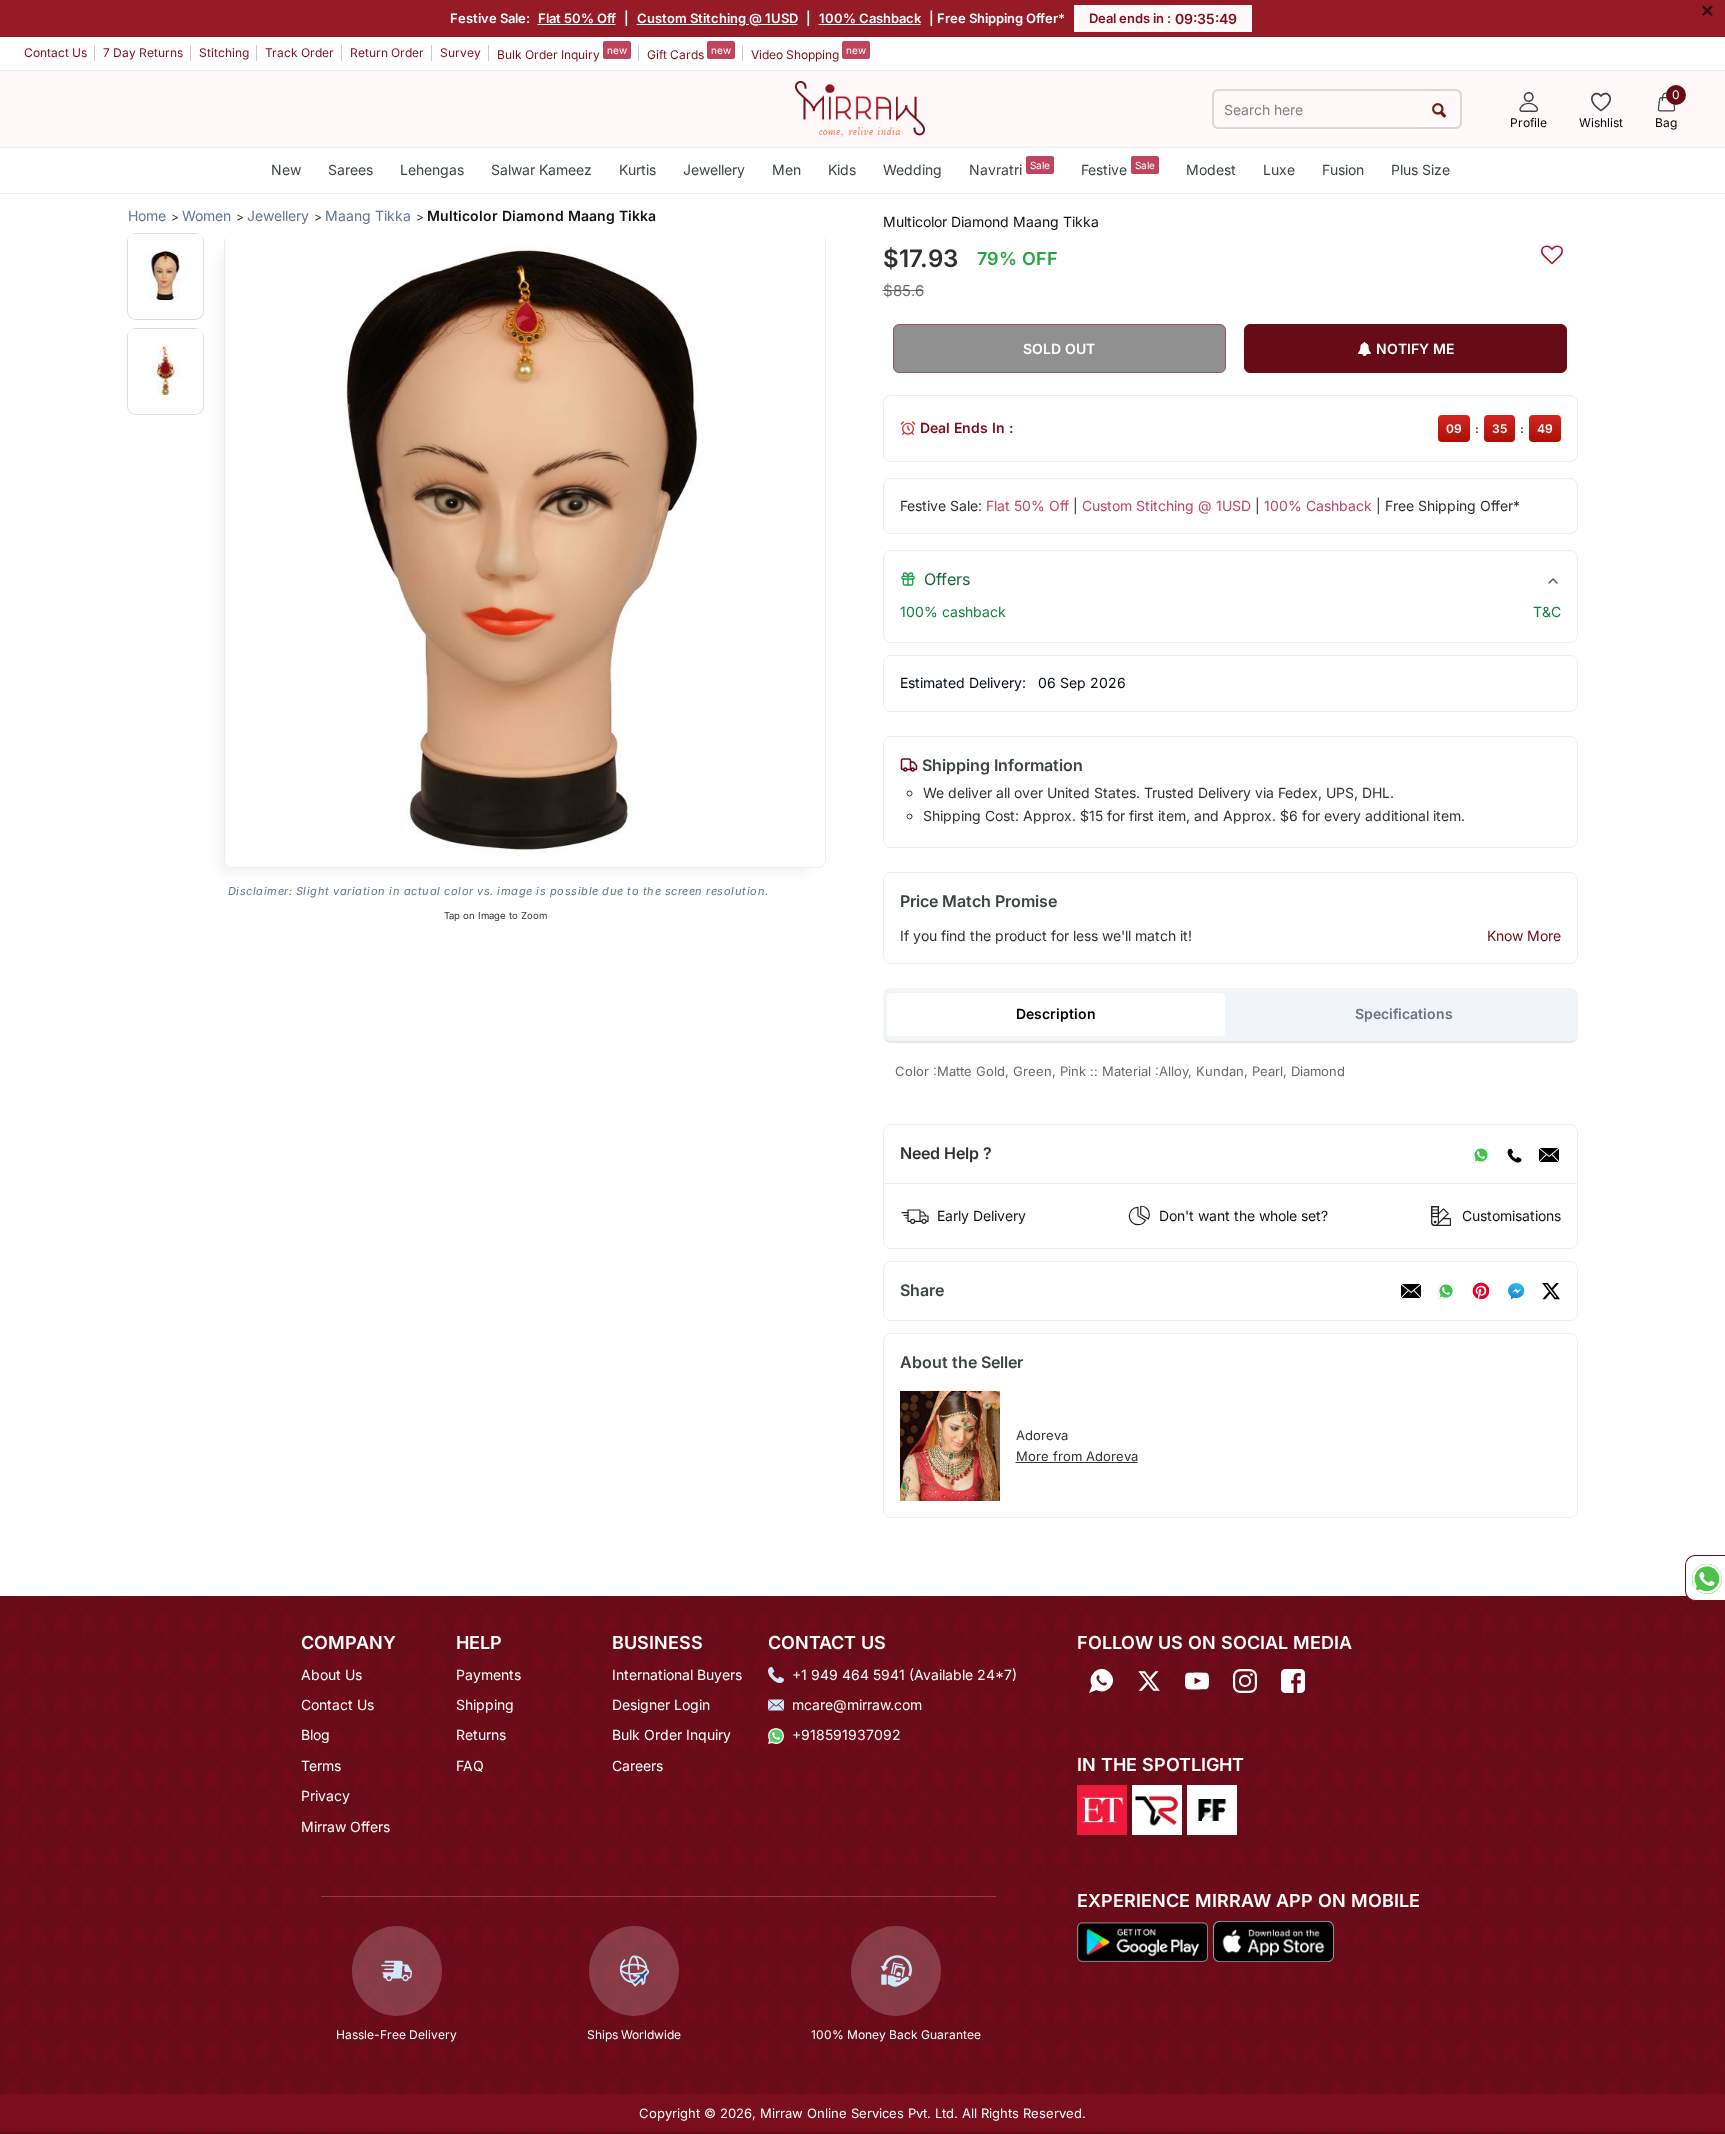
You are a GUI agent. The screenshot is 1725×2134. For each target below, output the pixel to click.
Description (1056, 1013)
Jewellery (714, 169)
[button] (165, 275)
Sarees (350, 169)
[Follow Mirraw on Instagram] (1245, 1681)
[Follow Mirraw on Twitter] (1149, 1681)
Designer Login (661, 1704)
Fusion (1343, 169)
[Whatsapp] (1101, 1681)
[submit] (1439, 109)
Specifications (1404, 1013)
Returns (481, 1734)
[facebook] (1516, 1291)
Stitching (224, 52)
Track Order (299, 52)
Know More (1524, 935)
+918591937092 (846, 1734)
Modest (1211, 169)
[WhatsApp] (1481, 1154)
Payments (488, 1674)
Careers (637, 1765)
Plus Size (1420, 169)
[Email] (1549, 1154)
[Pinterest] (1481, 1291)
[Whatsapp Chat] (1705, 1578)
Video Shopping (808, 53)
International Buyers (677, 1674)
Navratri (1009, 168)
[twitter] (1551, 1291)
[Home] (860, 107)
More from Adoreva (1077, 1456)
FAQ (470, 1765)
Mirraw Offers (345, 1826)
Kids (842, 169)
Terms (321, 1765)
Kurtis (637, 169)
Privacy (325, 1795)
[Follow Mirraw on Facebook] (1293, 1681)
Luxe (1279, 169)
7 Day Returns (143, 52)
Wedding (912, 169)
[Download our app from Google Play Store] (1143, 1940)
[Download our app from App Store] (1273, 1940)
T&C (1547, 611)
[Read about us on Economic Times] (1102, 1808)
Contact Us (55, 52)
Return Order (387, 52)
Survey (460, 52)
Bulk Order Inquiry (562, 53)
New (286, 169)
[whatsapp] (1446, 1291)
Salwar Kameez (541, 169)
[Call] (1514, 1154)
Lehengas (432, 169)
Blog (315, 1734)
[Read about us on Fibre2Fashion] (1212, 1808)
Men (786, 169)
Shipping (485, 1704)
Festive (1118, 168)
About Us (331, 1674)
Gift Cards (689, 53)
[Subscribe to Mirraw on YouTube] (1197, 1681)
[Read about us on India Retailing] (1157, 1808)
